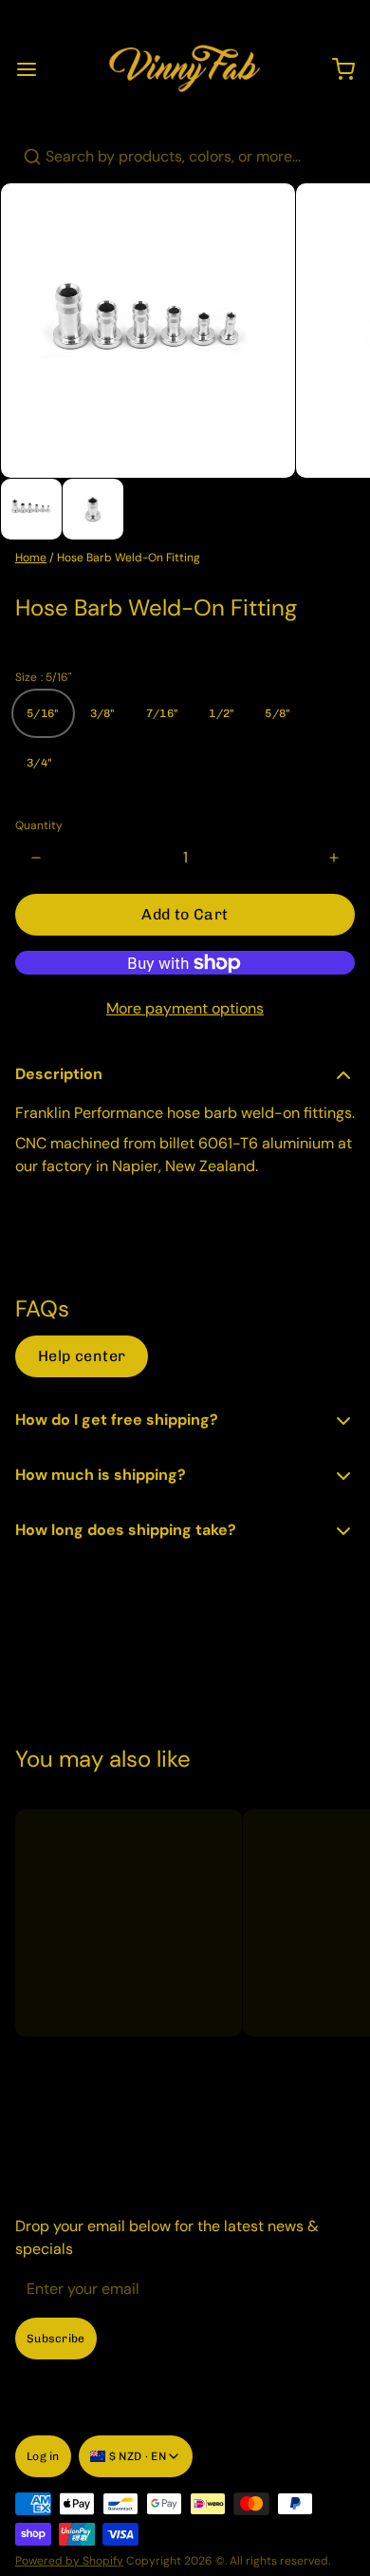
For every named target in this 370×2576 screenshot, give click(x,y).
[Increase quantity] (334, 858)
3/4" (39, 763)
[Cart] (336, 69)
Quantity (39, 825)
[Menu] (34, 69)
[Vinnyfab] (185, 69)
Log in (43, 2456)
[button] (185, 915)
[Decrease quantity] (36, 858)
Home (31, 558)
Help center (82, 1356)
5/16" (43, 713)
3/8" (103, 713)
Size (44, 677)
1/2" (222, 713)
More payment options (185, 1008)
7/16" (163, 713)
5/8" (277, 713)
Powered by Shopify (69, 2561)
